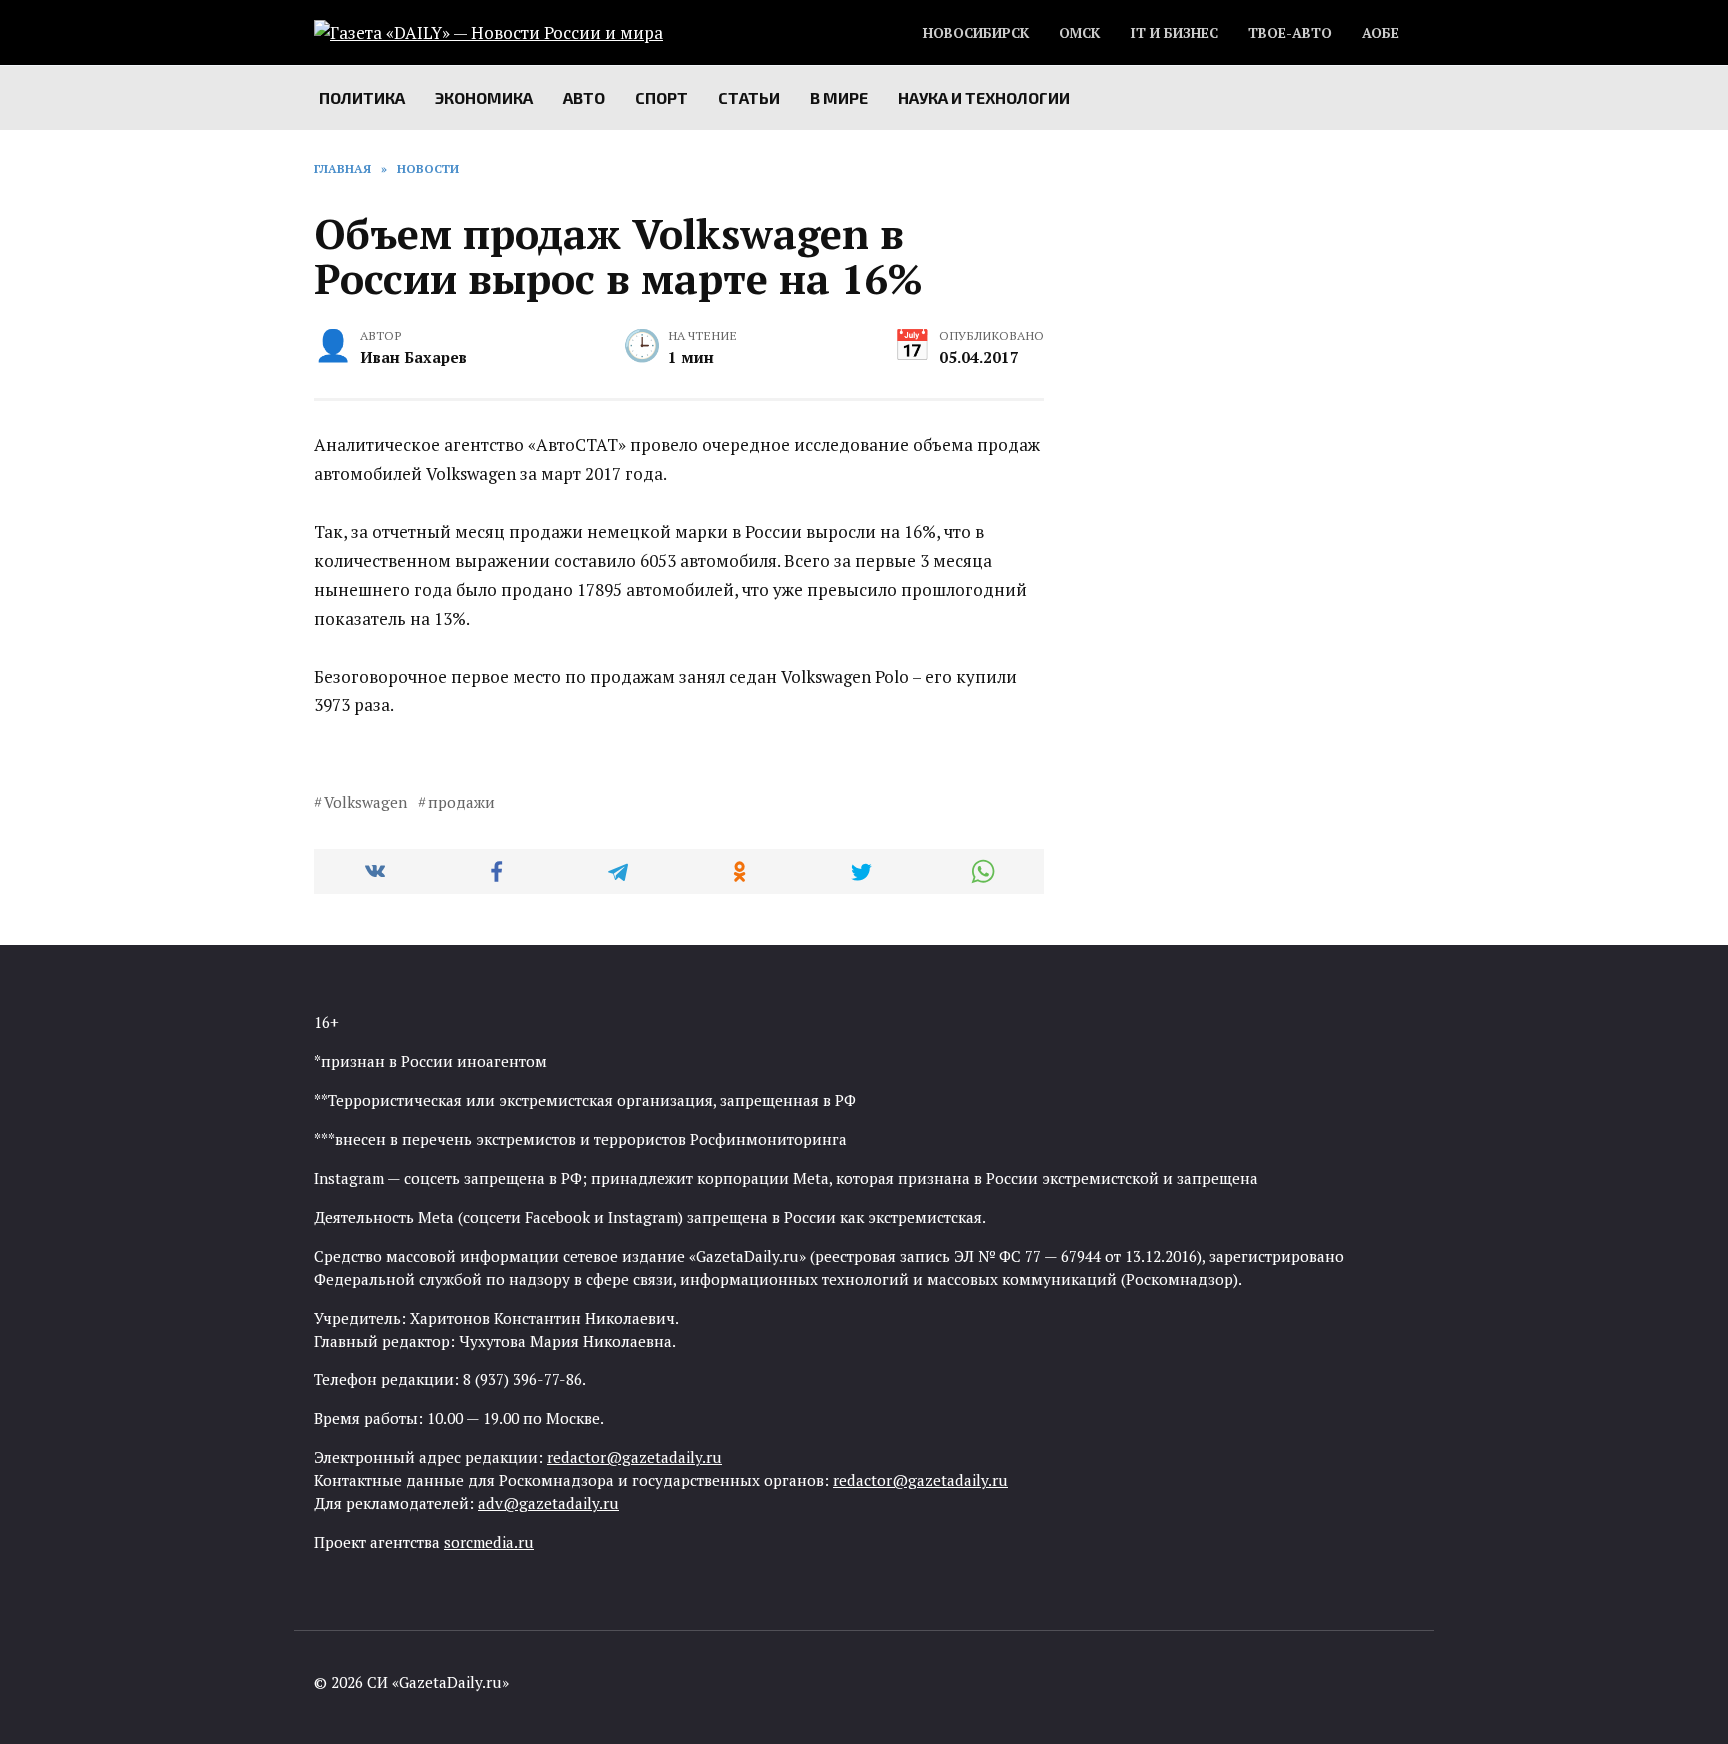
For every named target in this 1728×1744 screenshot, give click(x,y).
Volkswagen (365, 802)
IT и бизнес (1174, 33)
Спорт (661, 97)
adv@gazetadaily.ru (548, 1503)
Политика (362, 97)
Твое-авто (1290, 33)
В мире (839, 97)
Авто (584, 97)
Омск (1079, 33)
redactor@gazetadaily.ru (634, 1457)
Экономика (484, 97)
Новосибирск (976, 33)
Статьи (749, 97)
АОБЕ (1380, 33)
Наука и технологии (984, 97)
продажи (461, 802)
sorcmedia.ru (489, 1542)
